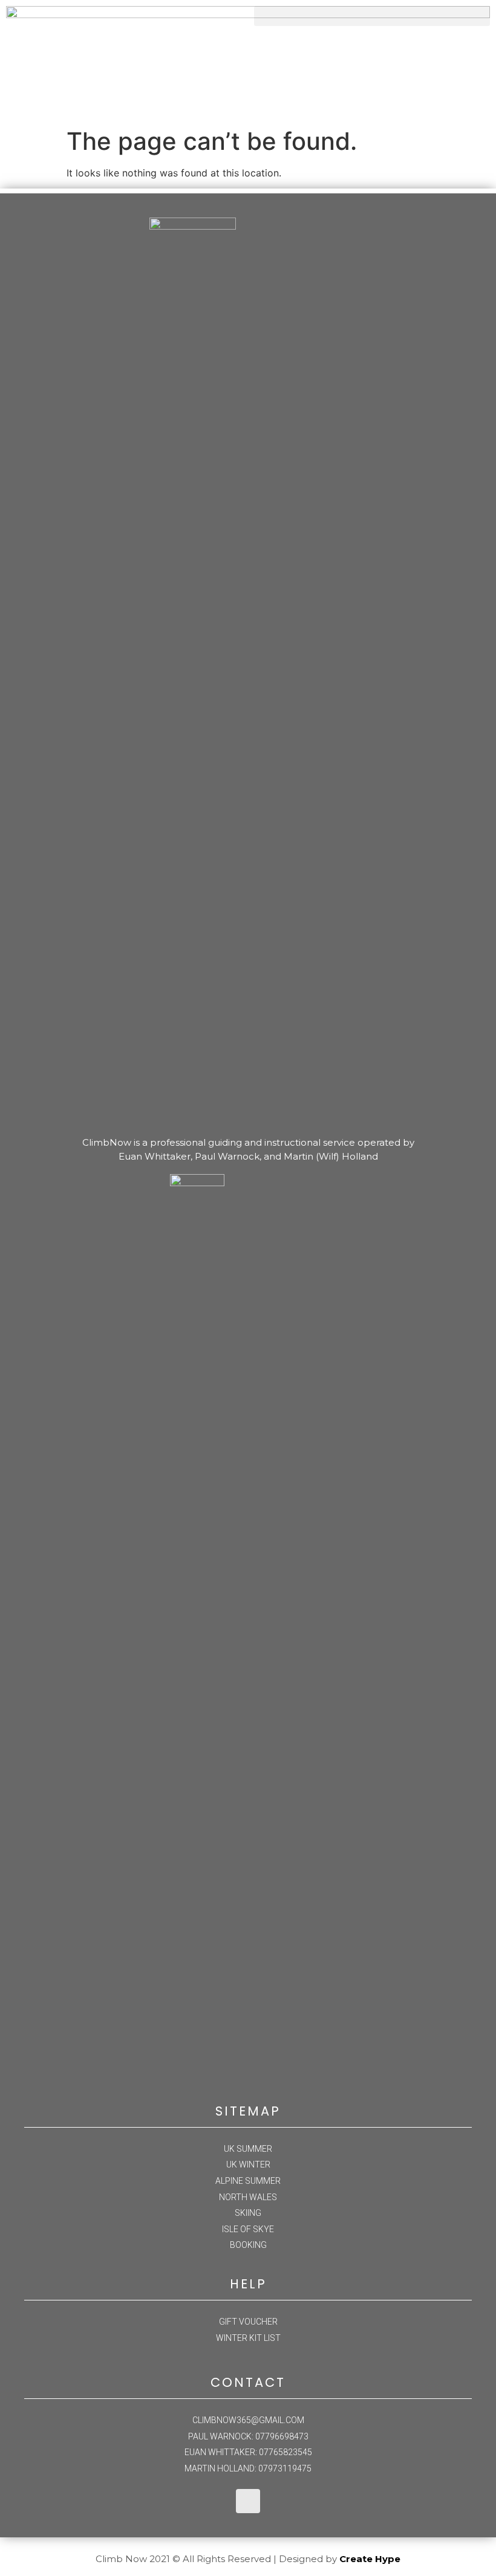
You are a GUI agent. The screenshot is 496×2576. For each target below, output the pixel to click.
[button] (372, 16)
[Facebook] (248, 2501)
